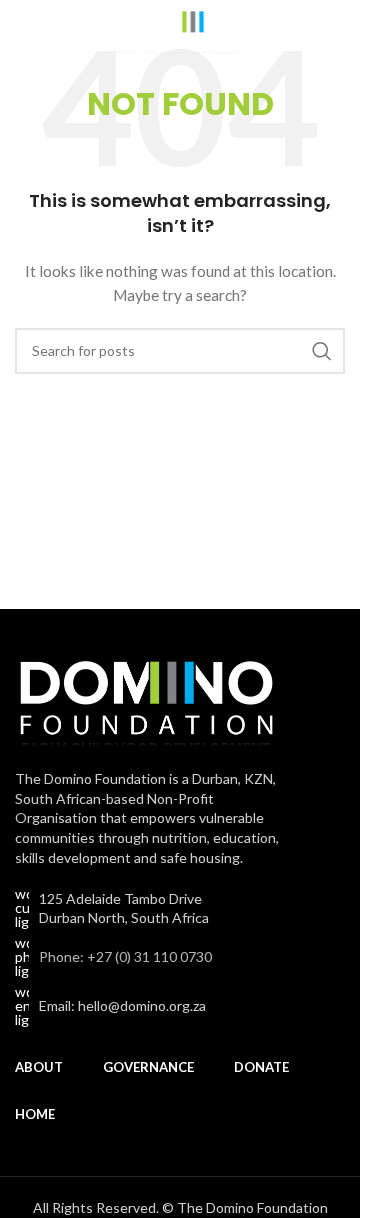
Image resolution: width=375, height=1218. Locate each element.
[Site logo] (180, 28)
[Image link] (146, 697)
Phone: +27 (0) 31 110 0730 (125, 956)
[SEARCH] (322, 351)
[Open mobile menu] (25, 30)
